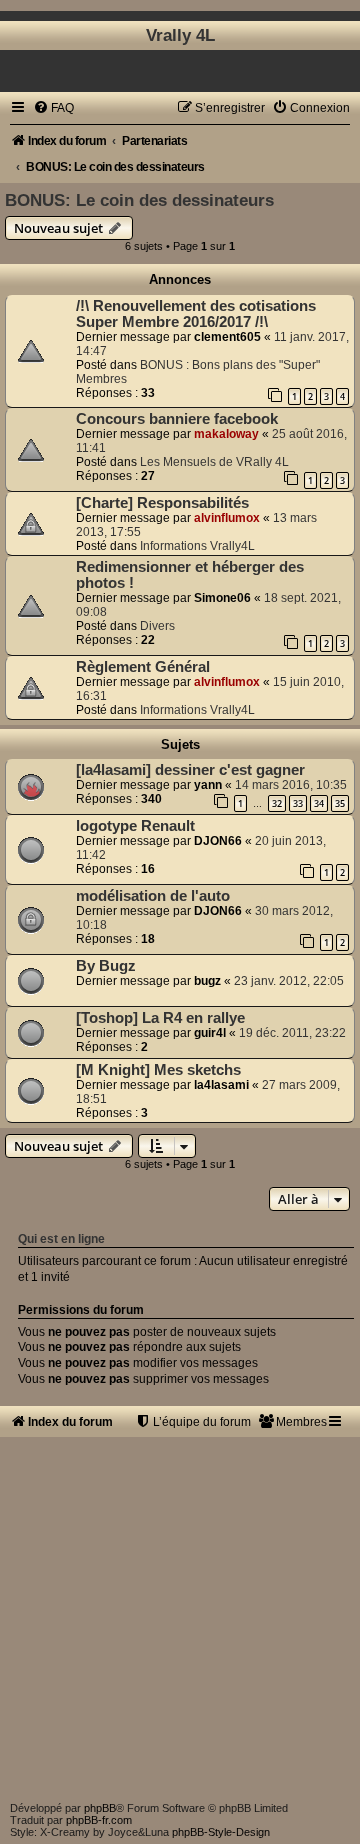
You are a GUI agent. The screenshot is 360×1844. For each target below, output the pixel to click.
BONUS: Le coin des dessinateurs (139, 200)
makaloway (226, 434)
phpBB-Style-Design (221, 1832)
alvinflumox (227, 518)
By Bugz (106, 966)
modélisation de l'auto (153, 896)
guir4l (210, 1033)
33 (298, 803)
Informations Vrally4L (197, 546)
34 (319, 803)
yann (208, 785)
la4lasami (221, 1085)
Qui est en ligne (61, 1239)
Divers (157, 626)
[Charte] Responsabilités (162, 503)
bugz (207, 981)
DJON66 (218, 841)
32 (277, 803)
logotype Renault (135, 826)
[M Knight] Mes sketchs (158, 1070)
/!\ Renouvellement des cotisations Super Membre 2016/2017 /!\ (196, 314)
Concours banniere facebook (177, 419)
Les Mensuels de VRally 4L (214, 462)
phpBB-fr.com (99, 1820)
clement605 (227, 337)
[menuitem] (53, 108)
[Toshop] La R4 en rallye (160, 1018)
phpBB (100, 1808)
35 (340, 803)
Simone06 (222, 598)
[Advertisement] (180, 1617)
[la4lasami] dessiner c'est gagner (190, 770)
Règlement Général (143, 667)
